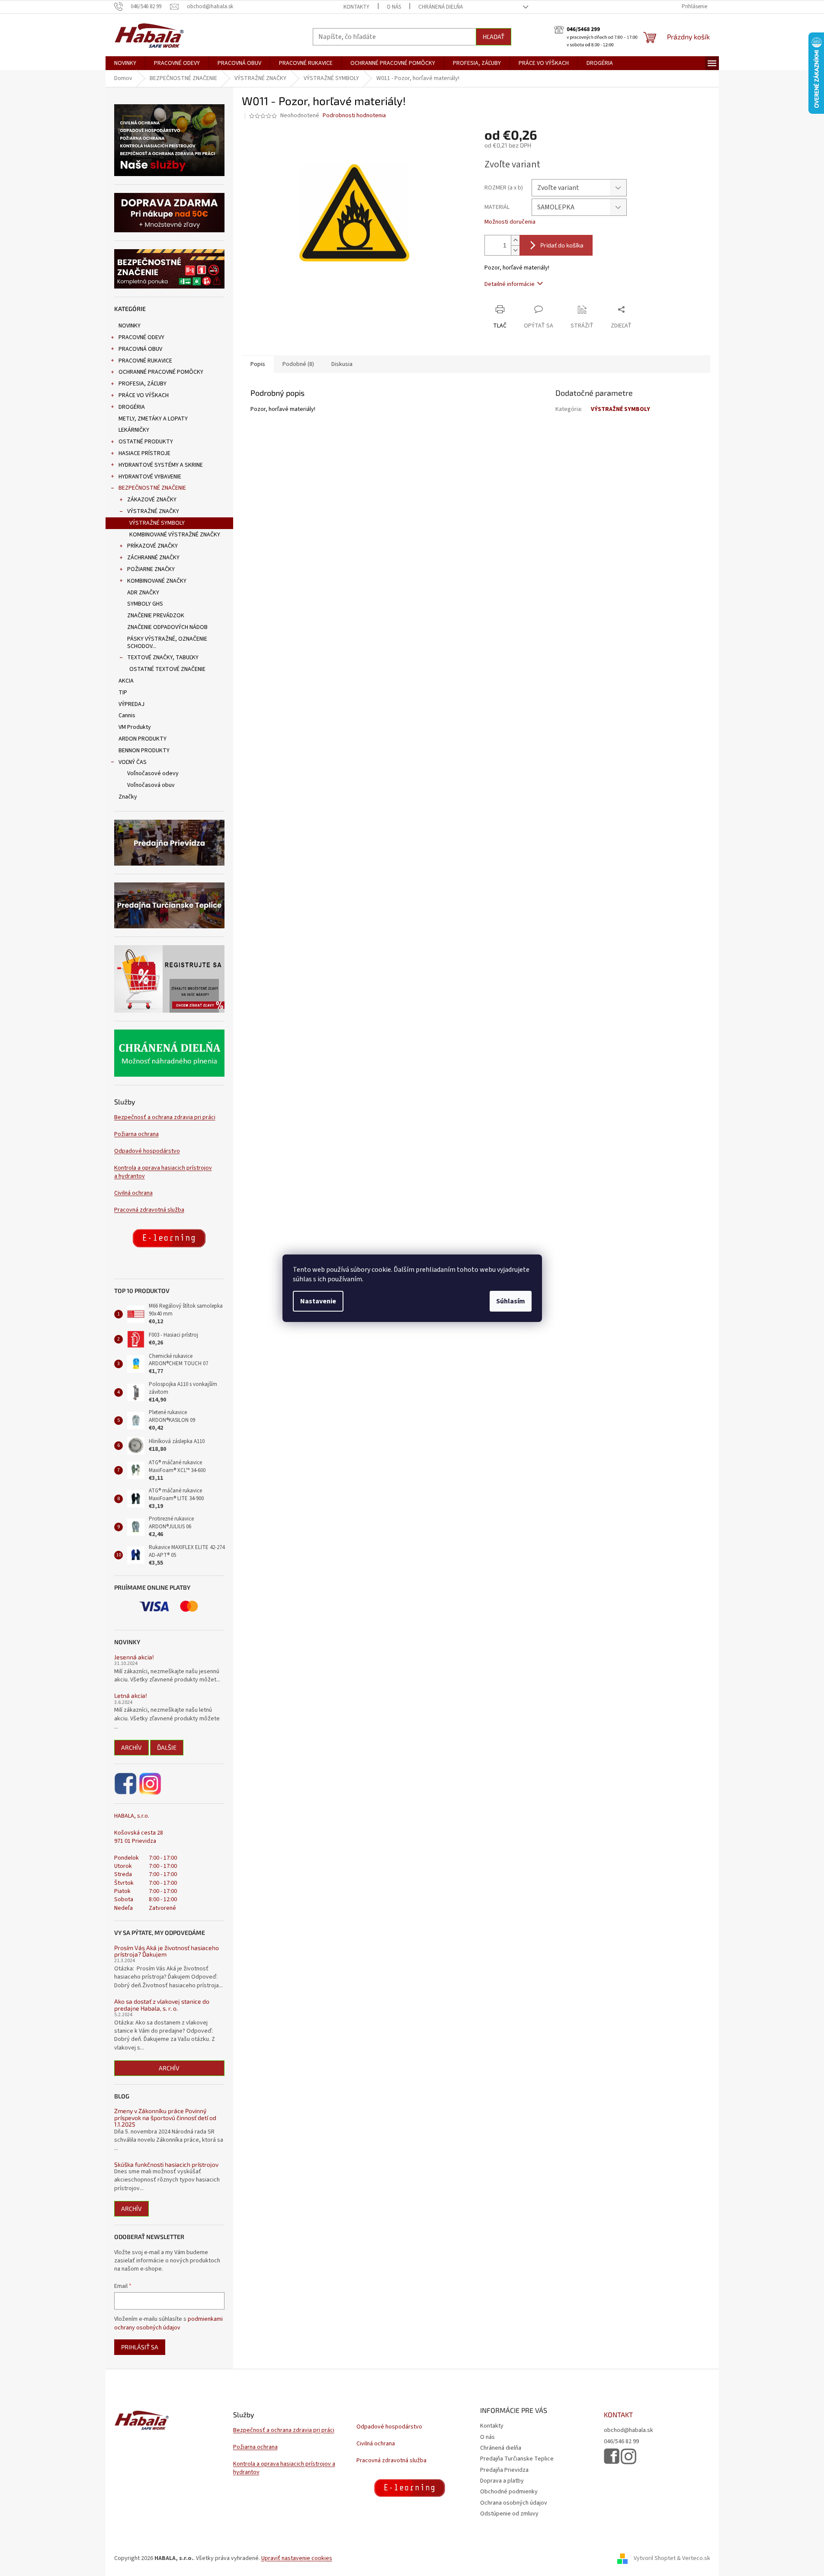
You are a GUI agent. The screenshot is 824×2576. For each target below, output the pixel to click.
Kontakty (356, 7)
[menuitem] (125, 63)
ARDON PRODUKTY (143, 739)
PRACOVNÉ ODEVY (141, 337)
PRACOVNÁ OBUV (140, 349)
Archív (131, 1747)
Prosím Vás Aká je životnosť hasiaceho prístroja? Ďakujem (167, 1951)
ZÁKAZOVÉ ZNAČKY (152, 500)
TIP (123, 693)
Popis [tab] (258, 364)
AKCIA (126, 681)
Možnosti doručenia (510, 222)
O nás (394, 7)
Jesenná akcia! (134, 1657)
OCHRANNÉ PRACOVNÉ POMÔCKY (161, 372)
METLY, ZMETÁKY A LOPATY (153, 419)
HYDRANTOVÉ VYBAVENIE (150, 477)
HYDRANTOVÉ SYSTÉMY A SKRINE (161, 465)
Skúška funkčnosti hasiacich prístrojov (166, 2164)
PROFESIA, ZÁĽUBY (143, 384)
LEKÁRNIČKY (134, 430)
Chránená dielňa (441, 7)
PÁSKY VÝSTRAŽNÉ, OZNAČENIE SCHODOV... (167, 643)
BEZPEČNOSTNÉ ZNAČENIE (152, 488)
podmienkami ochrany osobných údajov (168, 2323)
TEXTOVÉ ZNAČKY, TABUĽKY (163, 658)
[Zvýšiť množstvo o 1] (515, 240)
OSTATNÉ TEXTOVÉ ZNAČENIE (167, 669)
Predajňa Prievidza (504, 2470)
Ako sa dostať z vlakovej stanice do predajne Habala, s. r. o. (162, 2005)
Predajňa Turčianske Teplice (517, 2459)
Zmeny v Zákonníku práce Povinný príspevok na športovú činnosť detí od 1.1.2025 (165, 2117)
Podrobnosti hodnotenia (354, 116)
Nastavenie (318, 1301)
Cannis (127, 715)
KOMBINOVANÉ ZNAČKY (157, 581)
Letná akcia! (131, 1695)
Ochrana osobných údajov (514, 2503)
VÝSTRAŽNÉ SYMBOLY (157, 523)
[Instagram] (150, 1784)
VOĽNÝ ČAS (133, 762)
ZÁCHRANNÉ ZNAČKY (153, 558)
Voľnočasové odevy (153, 773)
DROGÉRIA (132, 407)
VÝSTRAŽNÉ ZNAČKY (153, 511)
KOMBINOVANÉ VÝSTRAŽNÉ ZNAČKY (175, 535)
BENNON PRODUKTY (144, 751)
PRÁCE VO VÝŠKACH (144, 395)
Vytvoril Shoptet (655, 2558)
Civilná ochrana (133, 1193)
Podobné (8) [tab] (298, 364)
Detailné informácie (510, 284)
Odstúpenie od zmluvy (509, 2514)
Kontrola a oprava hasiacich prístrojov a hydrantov (163, 1172)
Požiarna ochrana (136, 1134)
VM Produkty (135, 727)
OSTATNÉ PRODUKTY (146, 442)
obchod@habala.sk (628, 2430)
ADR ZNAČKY (143, 593)
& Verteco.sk (693, 2558)
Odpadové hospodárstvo (147, 1151)
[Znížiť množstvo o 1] (515, 250)
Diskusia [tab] (342, 364)
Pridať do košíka (562, 245)
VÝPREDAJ (131, 704)
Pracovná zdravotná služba (149, 1210)
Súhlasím (511, 1301)
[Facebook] (126, 1784)
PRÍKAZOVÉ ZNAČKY (152, 546)
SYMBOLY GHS (145, 604)
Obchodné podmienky (509, 2492)
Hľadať (494, 37)
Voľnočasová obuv (151, 785)
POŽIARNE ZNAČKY (151, 569)
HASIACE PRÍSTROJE (144, 453)
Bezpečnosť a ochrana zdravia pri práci (165, 1118)
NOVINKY (130, 326)
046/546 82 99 (621, 2442)
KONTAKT (618, 2415)
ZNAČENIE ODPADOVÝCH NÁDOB (167, 627)
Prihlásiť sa (140, 2347)
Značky (128, 797)
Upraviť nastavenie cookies (297, 2558)
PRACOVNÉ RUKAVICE (145, 361)
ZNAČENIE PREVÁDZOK (156, 616)
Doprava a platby (502, 2481)
